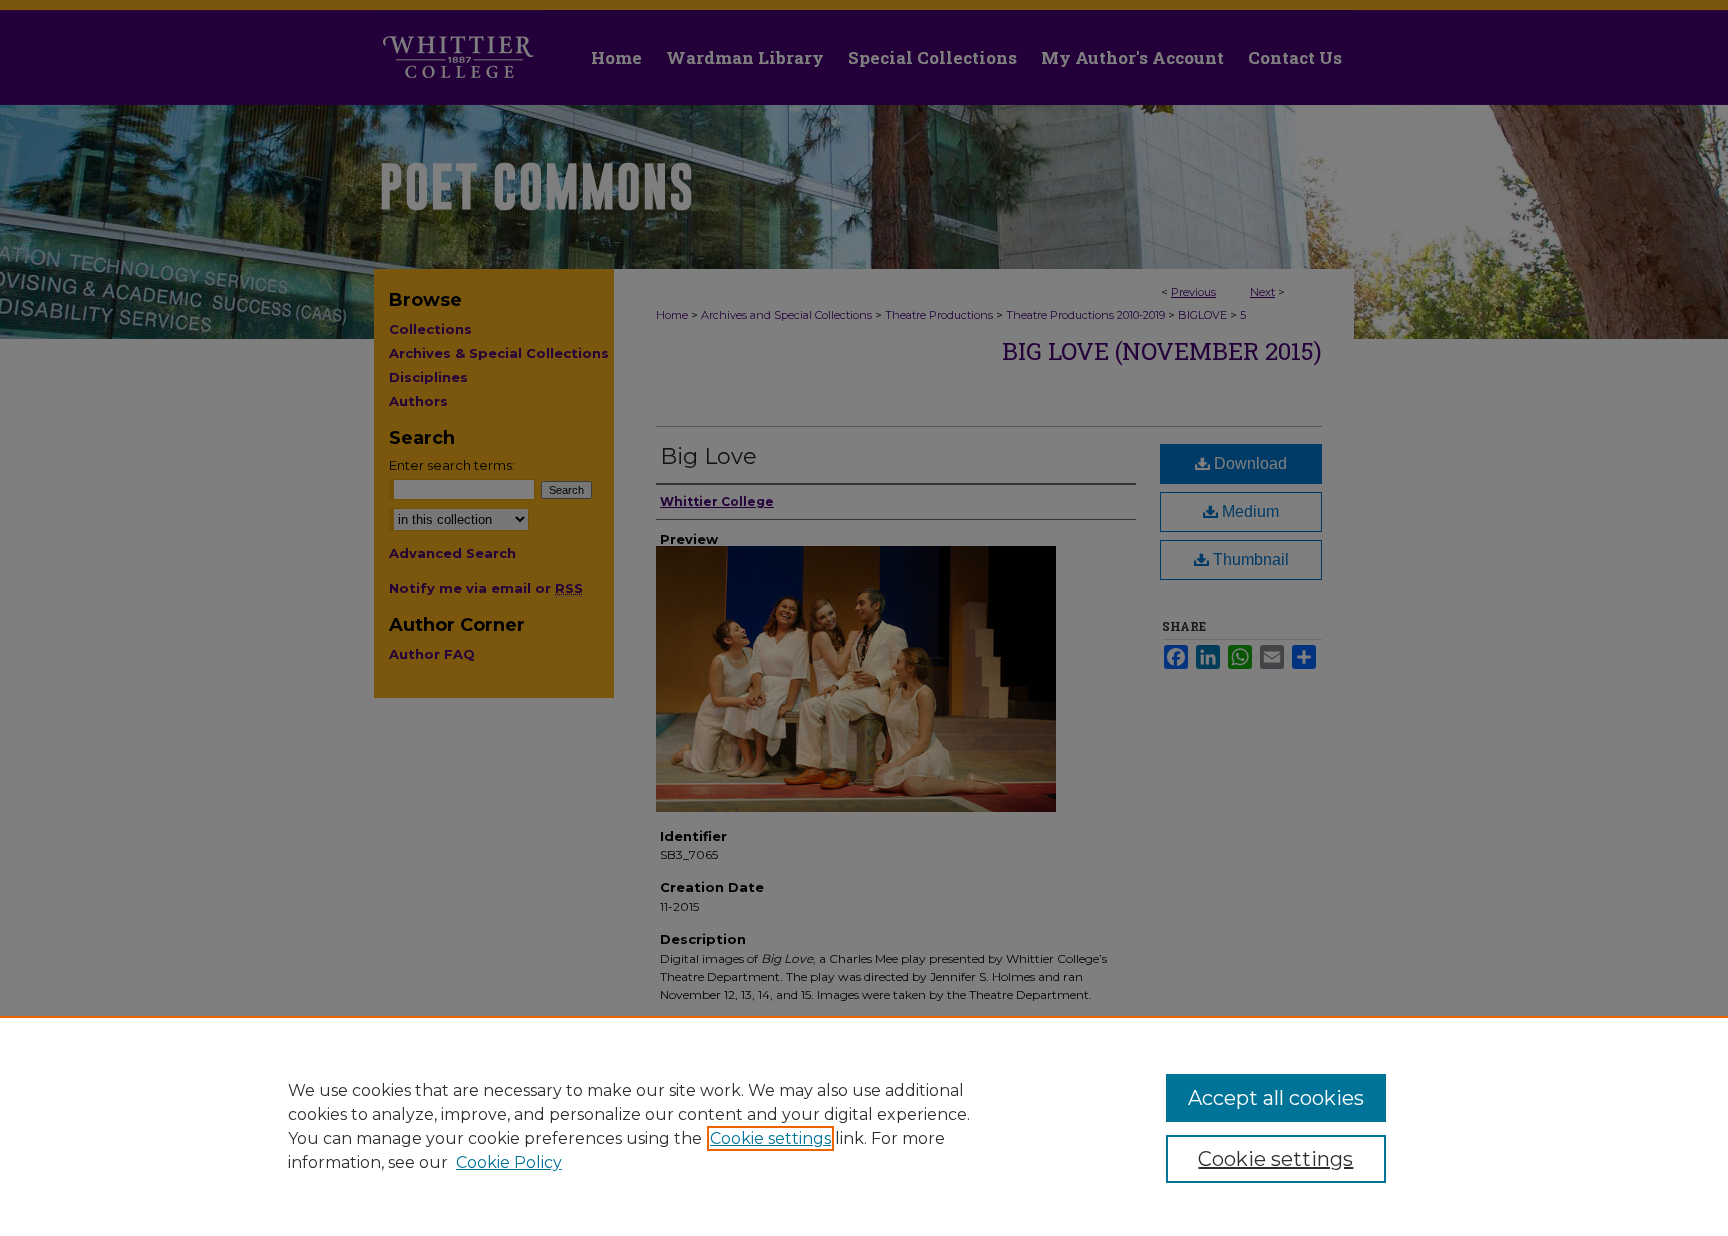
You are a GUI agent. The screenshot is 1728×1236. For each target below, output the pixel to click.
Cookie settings (770, 1138)
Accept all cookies (1276, 1098)
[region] (864, 1126)
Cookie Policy (509, 1162)
